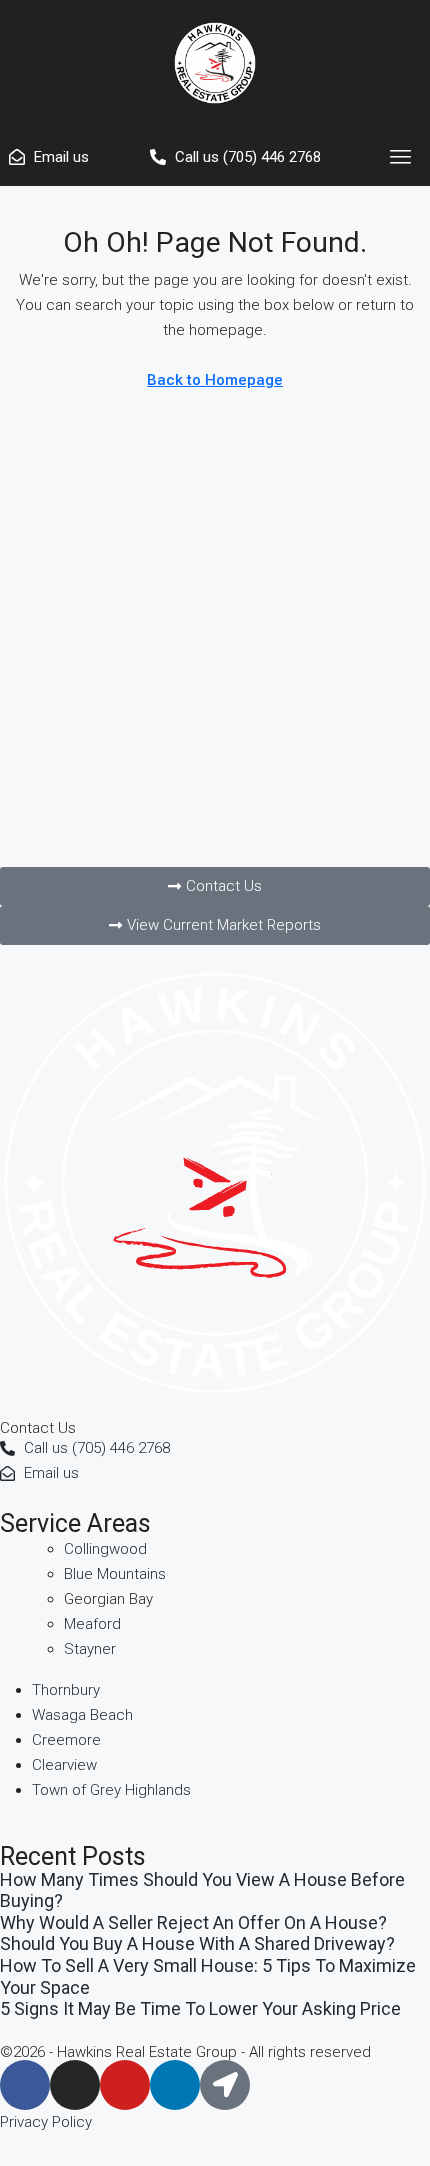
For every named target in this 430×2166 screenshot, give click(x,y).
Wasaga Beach (82, 1715)
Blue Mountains (115, 1574)
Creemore (66, 1740)
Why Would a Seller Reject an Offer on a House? (193, 1922)
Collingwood (105, 1549)
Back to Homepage (215, 380)
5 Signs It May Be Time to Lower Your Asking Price (200, 2008)
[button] (401, 157)
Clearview (64, 1765)
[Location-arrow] (225, 2085)
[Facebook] (25, 2085)
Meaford (92, 1624)
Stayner (90, 1649)
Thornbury (66, 1690)
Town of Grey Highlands (111, 1790)
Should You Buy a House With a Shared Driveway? (197, 1943)
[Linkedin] (175, 2085)
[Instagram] (75, 2085)
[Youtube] (125, 2085)
